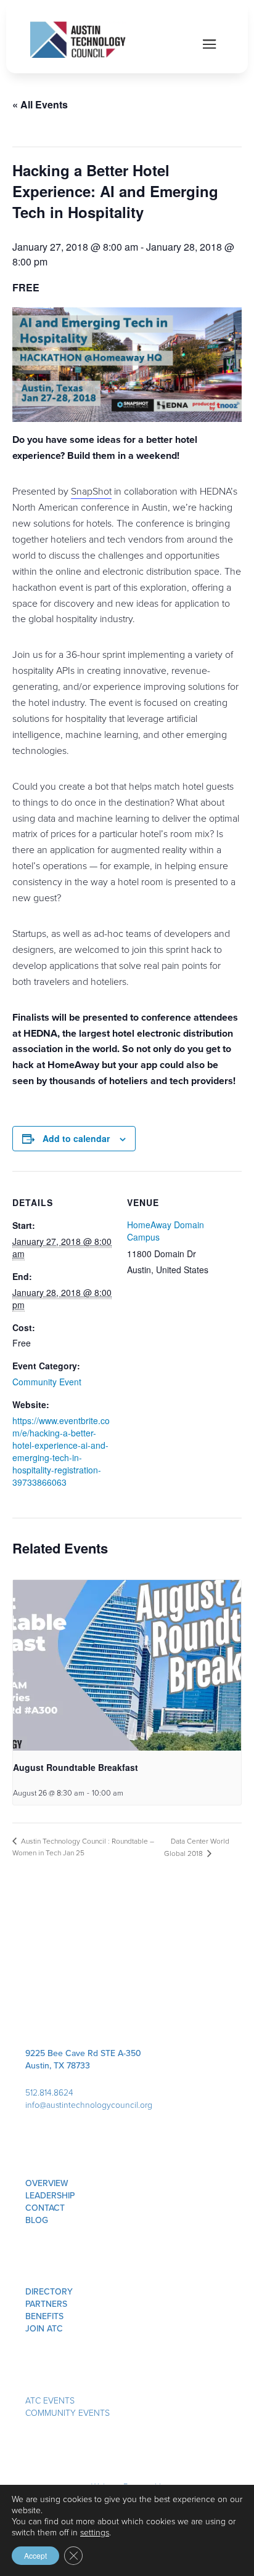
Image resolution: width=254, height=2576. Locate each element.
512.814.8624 (49, 2093)
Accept (35, 2555)
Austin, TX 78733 (58, 2066)
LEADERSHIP (50, 2196)
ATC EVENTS (50, 2401)
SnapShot (91, 491)
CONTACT (45, 2208)
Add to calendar (76, 1138)
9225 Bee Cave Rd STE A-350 (83, 2053)
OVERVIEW (47, 2183)
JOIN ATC (44, 2329)
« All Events (40, 104)
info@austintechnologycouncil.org (89, 2105)
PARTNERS (46, 2304)
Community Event (47, 1382)
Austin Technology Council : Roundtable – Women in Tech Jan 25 (83, 1847)
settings (95, 2533)
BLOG (37, 2220)
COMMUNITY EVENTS (68, 2413)
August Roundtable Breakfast (76, 1767)
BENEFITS (44, 2316)
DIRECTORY (49, 2292)
